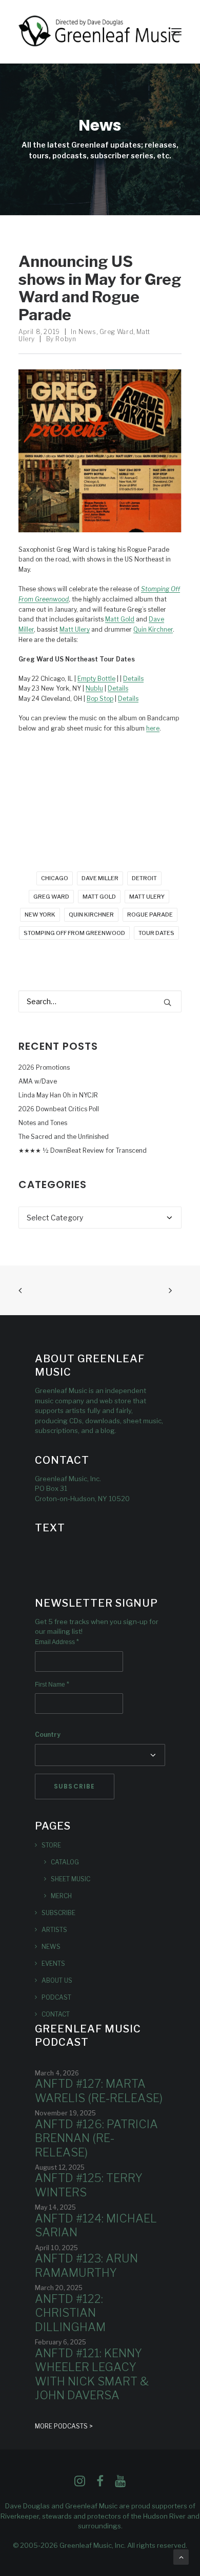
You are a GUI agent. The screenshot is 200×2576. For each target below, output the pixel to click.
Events (53, 1964)
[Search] (100, 1001)
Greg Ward (116, 332)
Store (51, 1845)
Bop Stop (100, 699)
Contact (56, 2014)
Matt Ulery (75, 629)
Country (48, 1734)
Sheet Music (71, 1879)
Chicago (55, 878)
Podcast (56, 1997)
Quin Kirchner (153, 629)
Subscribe (58, 1913)
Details (133, 679)
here (153, 728)
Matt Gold (120, 619)
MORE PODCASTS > (64, 2426)
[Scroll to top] (181, 2556)
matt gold (99, 897)
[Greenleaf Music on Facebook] (80, 2484)
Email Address (57, 1642)
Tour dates (156, 933)
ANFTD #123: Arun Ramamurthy (86, 2266)
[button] (176, 32)
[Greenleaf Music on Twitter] (100, 2484)
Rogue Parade (150, 915)
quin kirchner (91, 915)
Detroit (144, 878)
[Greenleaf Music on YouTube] (120, 2484)
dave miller (100, 878)
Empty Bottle (96, 679)
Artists (54, 1930)
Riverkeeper (20, 2516)
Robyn (66, 339)
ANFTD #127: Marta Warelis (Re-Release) (99, 2091)
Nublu (94, 688)
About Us (57, 1980)
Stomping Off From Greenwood (74, 933)
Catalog (65, 1862)
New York (40, 915)
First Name (52, 1685)
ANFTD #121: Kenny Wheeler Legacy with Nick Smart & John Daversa (92, 2374)
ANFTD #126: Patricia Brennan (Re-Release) (96, 2138)
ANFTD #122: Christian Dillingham (70, 2313)
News (87, 332)
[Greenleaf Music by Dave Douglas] (100, 32)
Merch (61, 1896)
